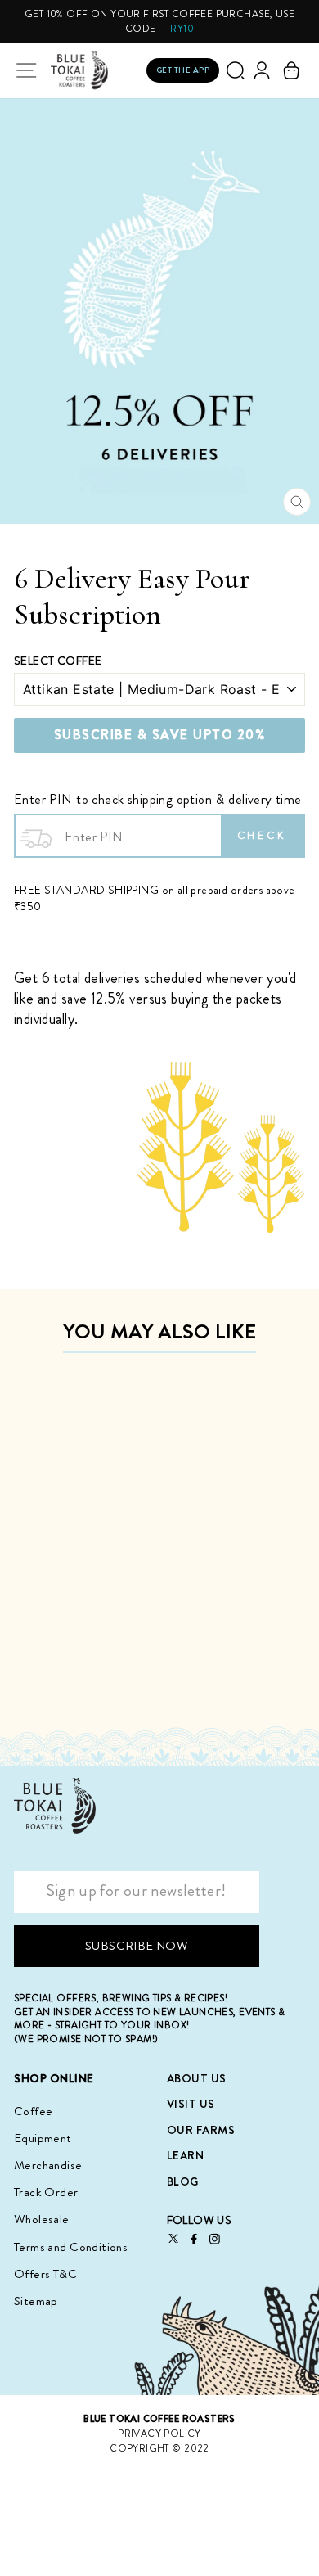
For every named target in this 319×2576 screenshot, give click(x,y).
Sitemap (36, 2301)
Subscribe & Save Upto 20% (160, 735)
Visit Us (191, 2104)
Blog (183, 2181)
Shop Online (54, 2079)
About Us (197, 2078)
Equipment (43, 2138)
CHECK (263, 835)
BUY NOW (110, 1689)
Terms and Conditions (71, 2247)
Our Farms (201, 2130)
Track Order (46, 2192)
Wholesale (42, 2219)
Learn (186, 2155)
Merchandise (48, 2165)
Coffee (33, 2111)
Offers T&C (45, 2274)
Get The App (183, 70)
